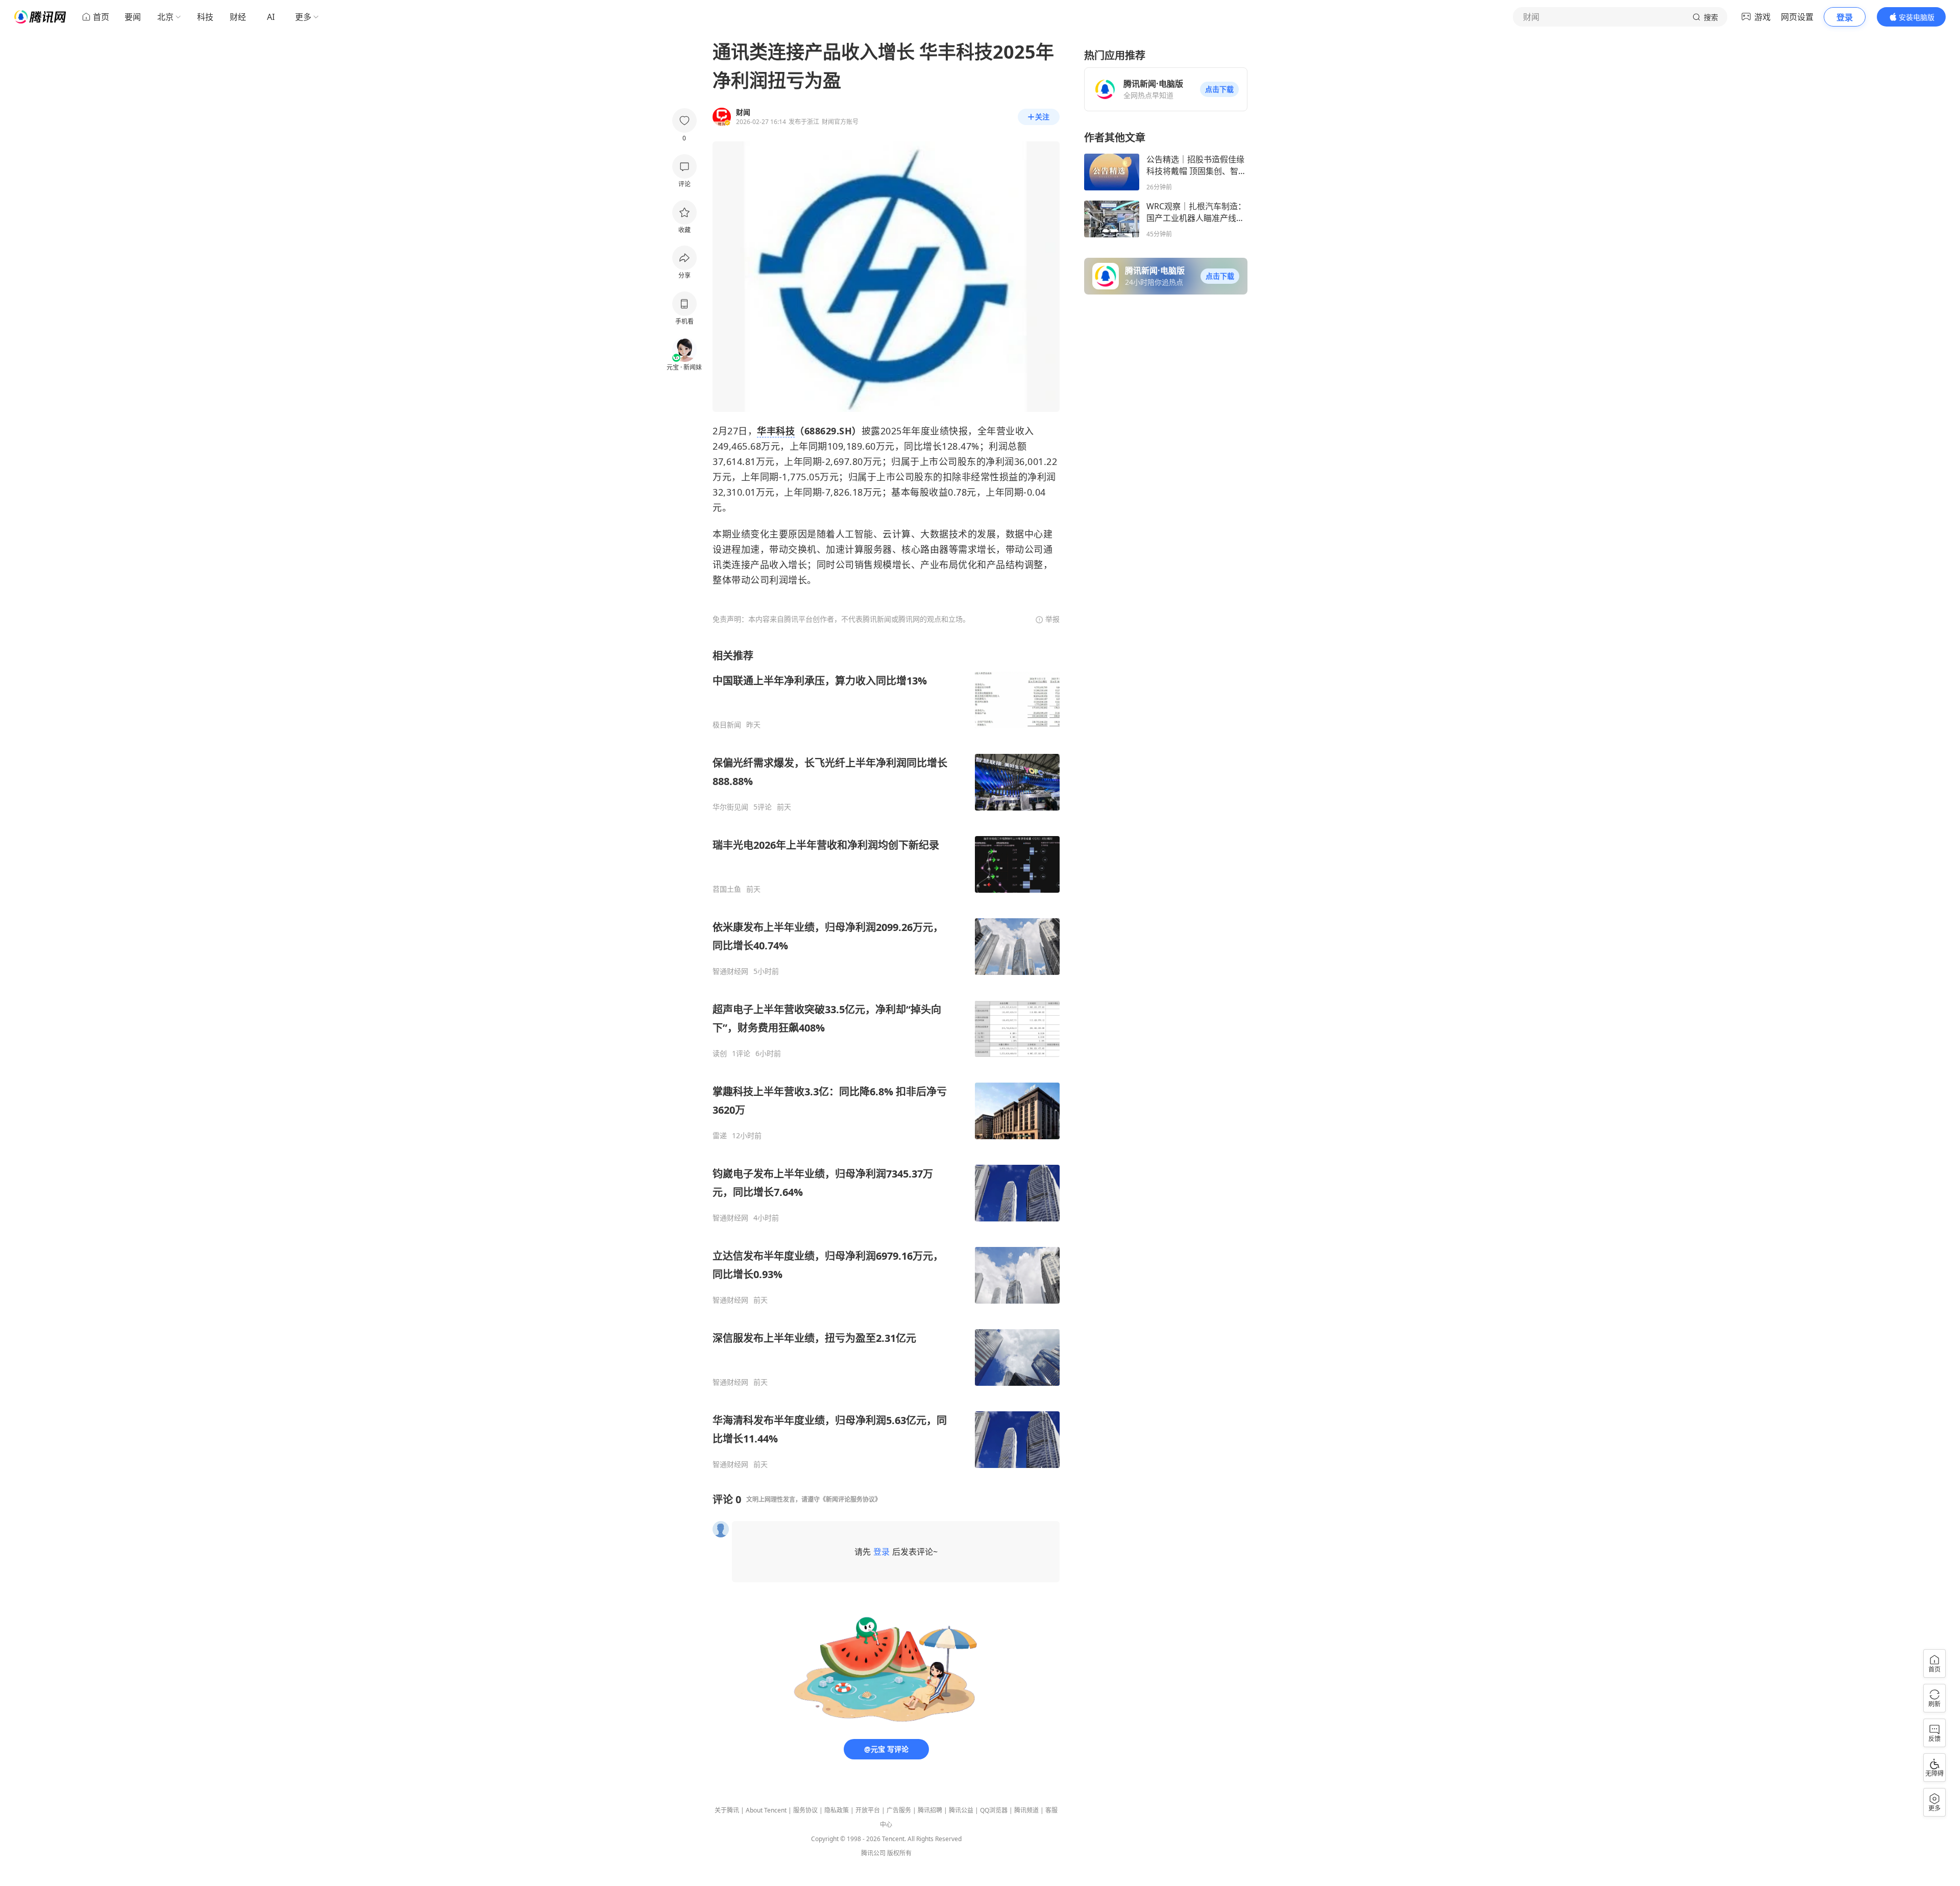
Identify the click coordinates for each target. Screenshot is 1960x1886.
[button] (1219, 89)
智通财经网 (730, 971)
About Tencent (766, 1810)
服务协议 (805, 1810)
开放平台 (868, 1810)
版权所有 (899, 1853)
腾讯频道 (1026, 1810)
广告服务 (899, 1810)
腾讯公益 (961, 1810)
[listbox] (886, 1059)
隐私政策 (837, 1810)
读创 (720, 1054)
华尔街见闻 (730, 807)
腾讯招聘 (930, 1810)
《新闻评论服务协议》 (850, 1499)
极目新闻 (727, 725)
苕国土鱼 (727, 889)
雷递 (720, 1136)
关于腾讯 (727, 1810)
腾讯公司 (873, 1853)
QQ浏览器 (994, 1810)
